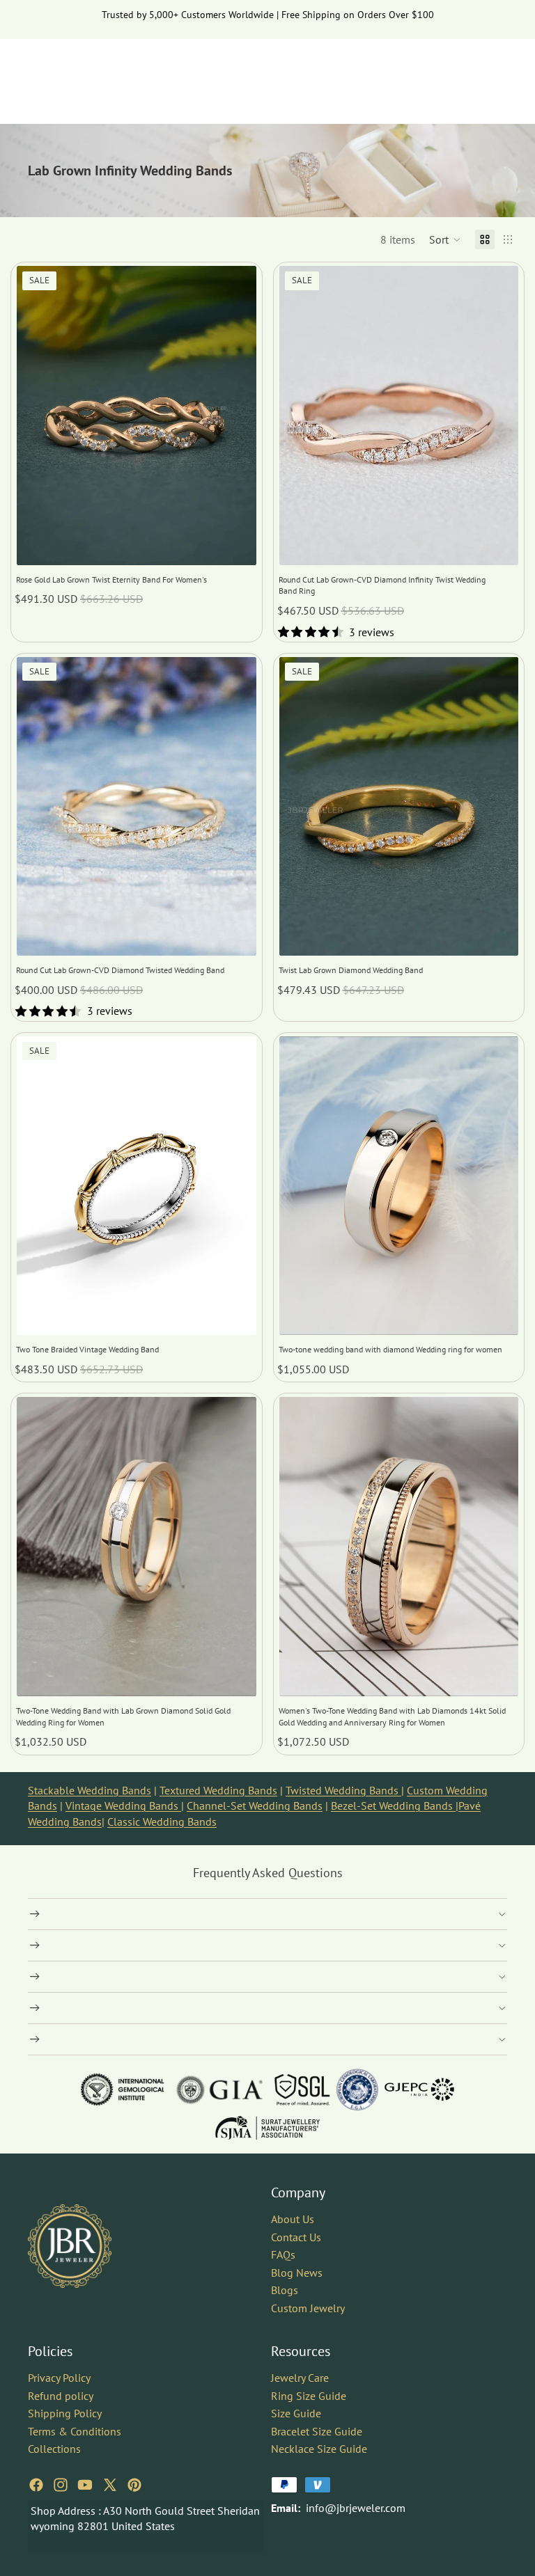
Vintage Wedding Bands (123, 1805)
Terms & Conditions (75, 2431)
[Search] (432, 74)
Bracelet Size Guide (317, 2431)
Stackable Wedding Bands (90, 1790)
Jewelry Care (300, 2378)
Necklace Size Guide (319, 2449)
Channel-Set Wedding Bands (255, 1805)
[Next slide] (235, 416)
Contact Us (296, 2237)
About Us (293, 2219)
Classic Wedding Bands (162, 1822)
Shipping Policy (65, 2413)
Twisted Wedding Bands (343, 1790)
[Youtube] (85, 2485)
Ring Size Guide (309, 2396)
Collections (54, 2449)
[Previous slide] (38, 416)
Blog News (297, 2273)
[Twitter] (110, 2485)
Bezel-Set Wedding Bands (393, 1805)
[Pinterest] (134, 2485)
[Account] (461, 74)
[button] (445, 239)
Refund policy (61, 2396)
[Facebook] (36, 2485)
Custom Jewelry (308, 2308)
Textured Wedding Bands (218, 1790)
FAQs (283, 2255)
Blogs (285, 2291)
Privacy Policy (59, 2378)
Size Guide (296, 2413)
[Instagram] (61, 2485)
